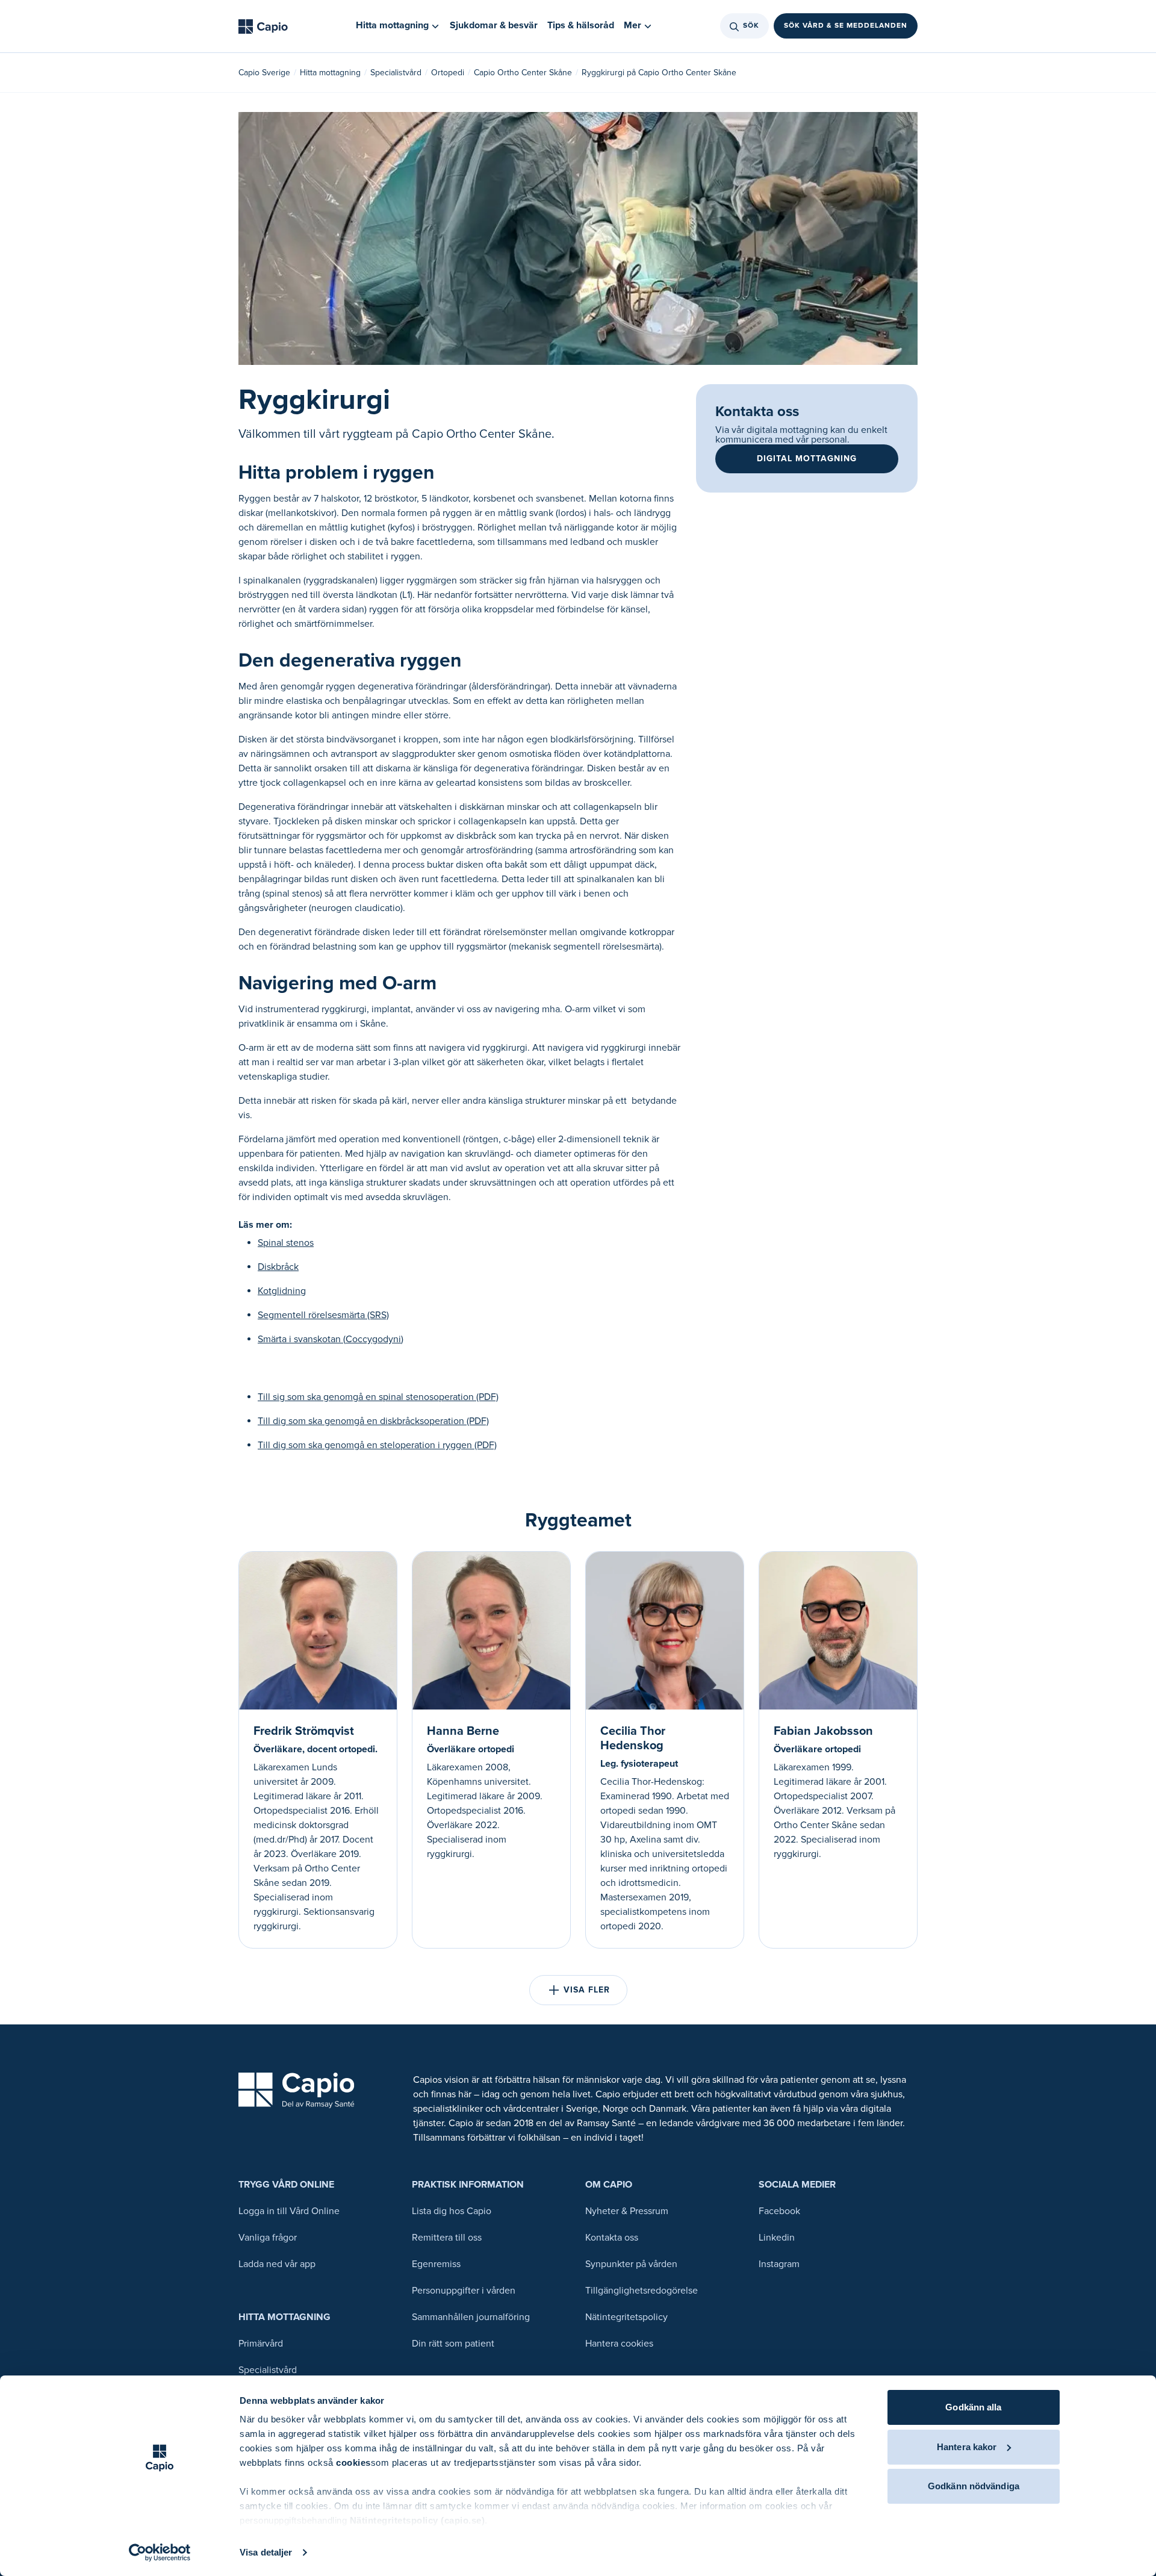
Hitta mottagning (330, 73)
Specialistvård (396, 73)
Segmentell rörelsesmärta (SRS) (323, 1315)
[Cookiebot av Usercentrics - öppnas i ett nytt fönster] (160, 2553)
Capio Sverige (264, 73)
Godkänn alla (973, 2407)
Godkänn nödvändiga (974, 2486)
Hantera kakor (967, 2447)
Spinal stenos (286, 1243)
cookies (353, 2462)
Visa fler (587, 1990)
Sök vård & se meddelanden (846, 26)
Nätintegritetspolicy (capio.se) (418, 2520)
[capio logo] (297, 2090)
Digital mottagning (807, 459)
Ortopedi (448, 73)
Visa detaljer (266, 2552)
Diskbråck (278, 1267)
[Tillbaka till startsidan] (263, 26)
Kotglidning (282, 1291)
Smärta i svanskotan (331, 1339)
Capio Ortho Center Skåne (523, 73)
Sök (751, 26)
